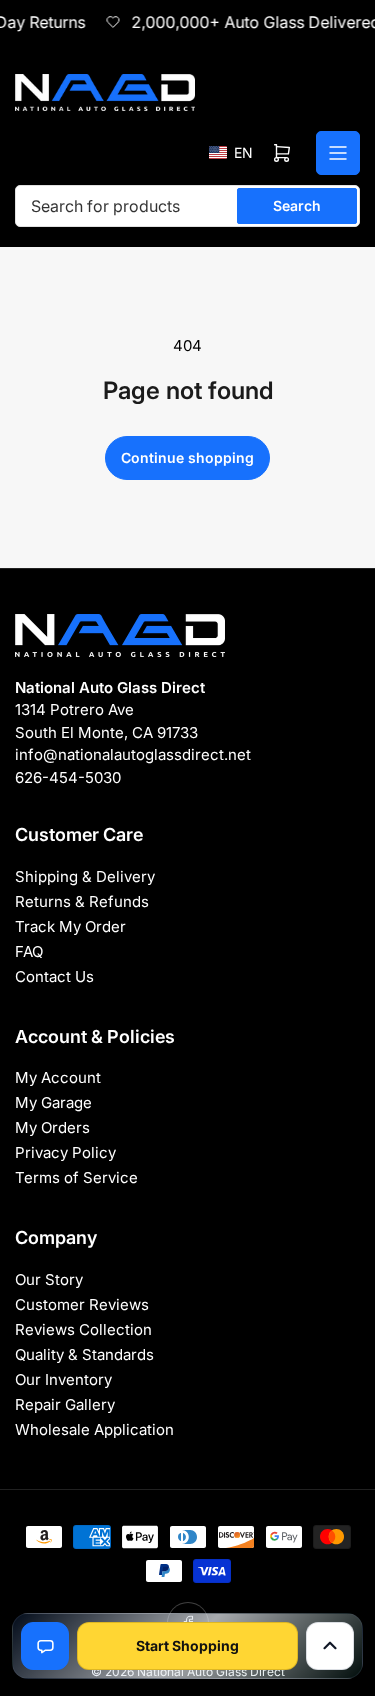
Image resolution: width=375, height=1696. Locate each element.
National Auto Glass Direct (211, 1671)
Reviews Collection (83, 1329)
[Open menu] (338, 153)
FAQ (29, 951)
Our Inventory (63, 1379)
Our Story (49, 1279)
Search (297, 205)
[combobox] (187, 206)
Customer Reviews (82, 1304)
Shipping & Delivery (85, 876)
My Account (58, 1077)
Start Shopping (187, 1645)
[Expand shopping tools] (330, 1646)
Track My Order (70, 926)
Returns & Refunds (82, 901)
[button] (231, 152)
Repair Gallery (65, 1404)
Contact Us (54, 976)
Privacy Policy (65, 1152)
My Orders (52, 1127)
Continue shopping (187, 457)
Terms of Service (76, 1177)
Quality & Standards (84, 1354)
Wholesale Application (94, 1429)
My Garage (53, 1102)
